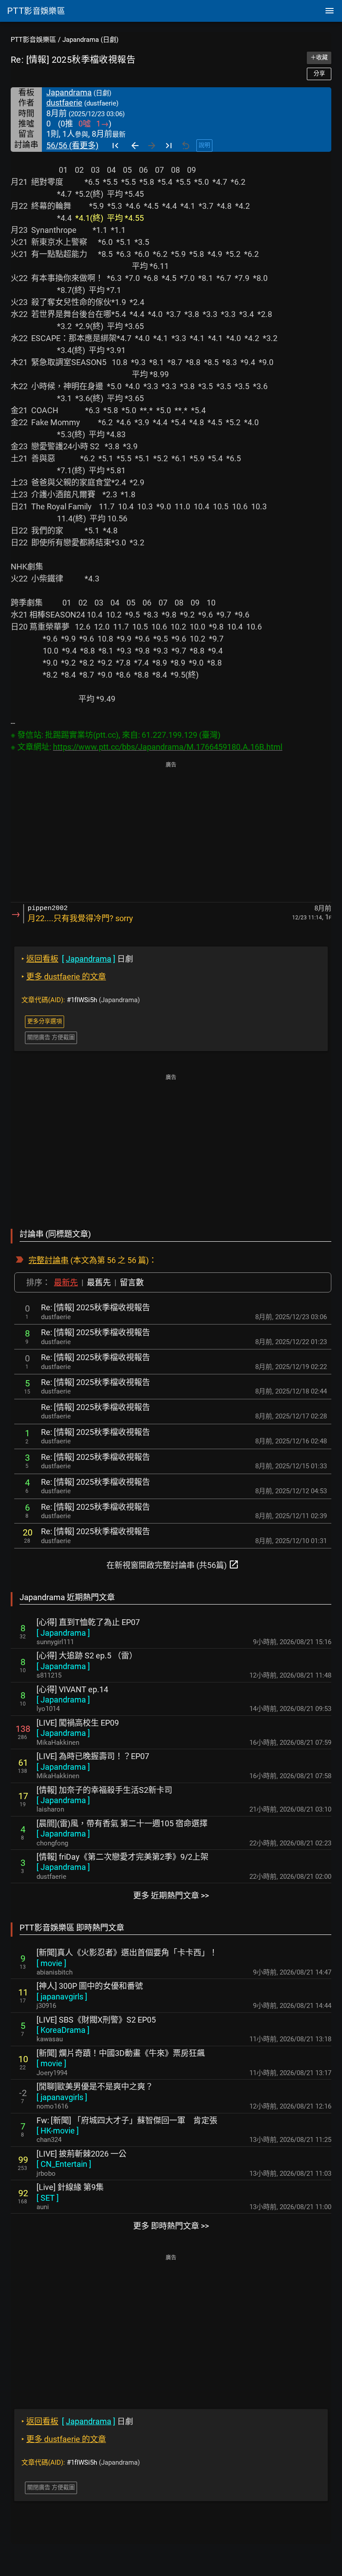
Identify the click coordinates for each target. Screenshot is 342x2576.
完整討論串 (49, 1260)
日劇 (77, 959)
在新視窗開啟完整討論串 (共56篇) (173, 1564)
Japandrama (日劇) (90, 40)
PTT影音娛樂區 (33, 40)
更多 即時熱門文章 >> (171, 2226)
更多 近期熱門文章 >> (171, 1895)
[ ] (63, 1633)
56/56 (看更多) (72, 145)
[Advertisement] (171, 833)
